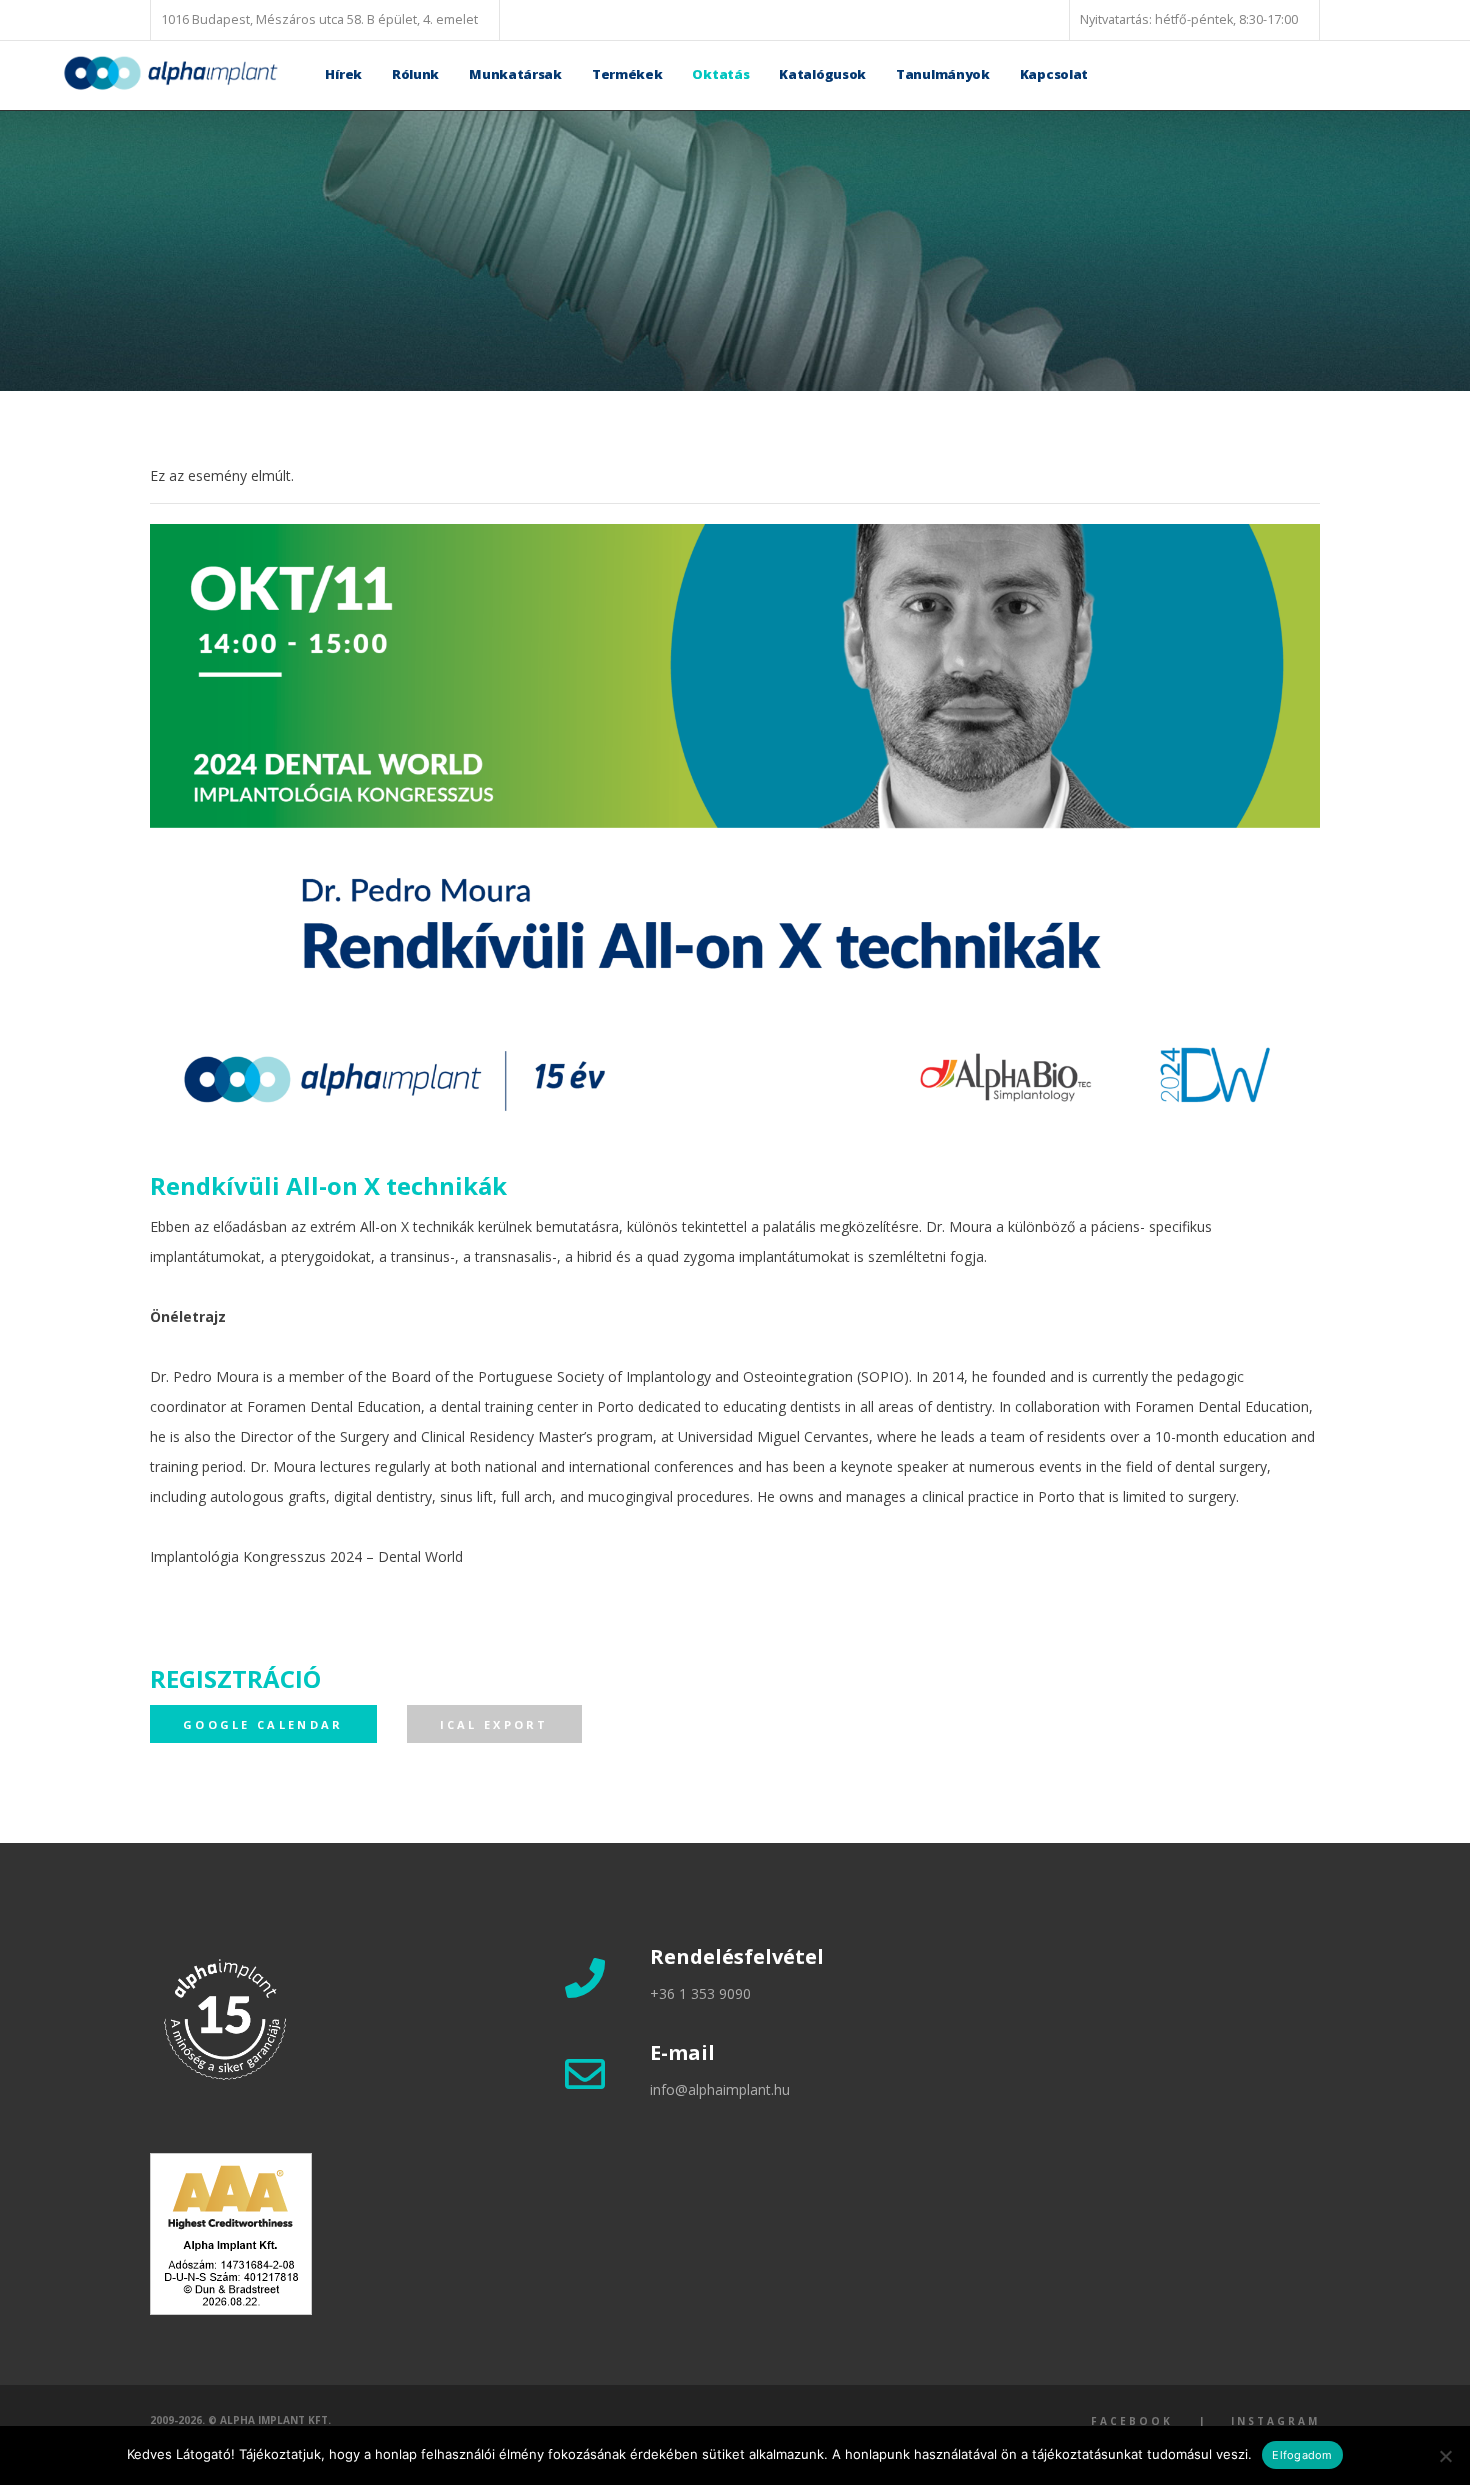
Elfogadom (1302, 2455)
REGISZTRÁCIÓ (235, 1678)
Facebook (1132, 2421)
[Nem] (1445, 2456)
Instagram (1275, 2421)
